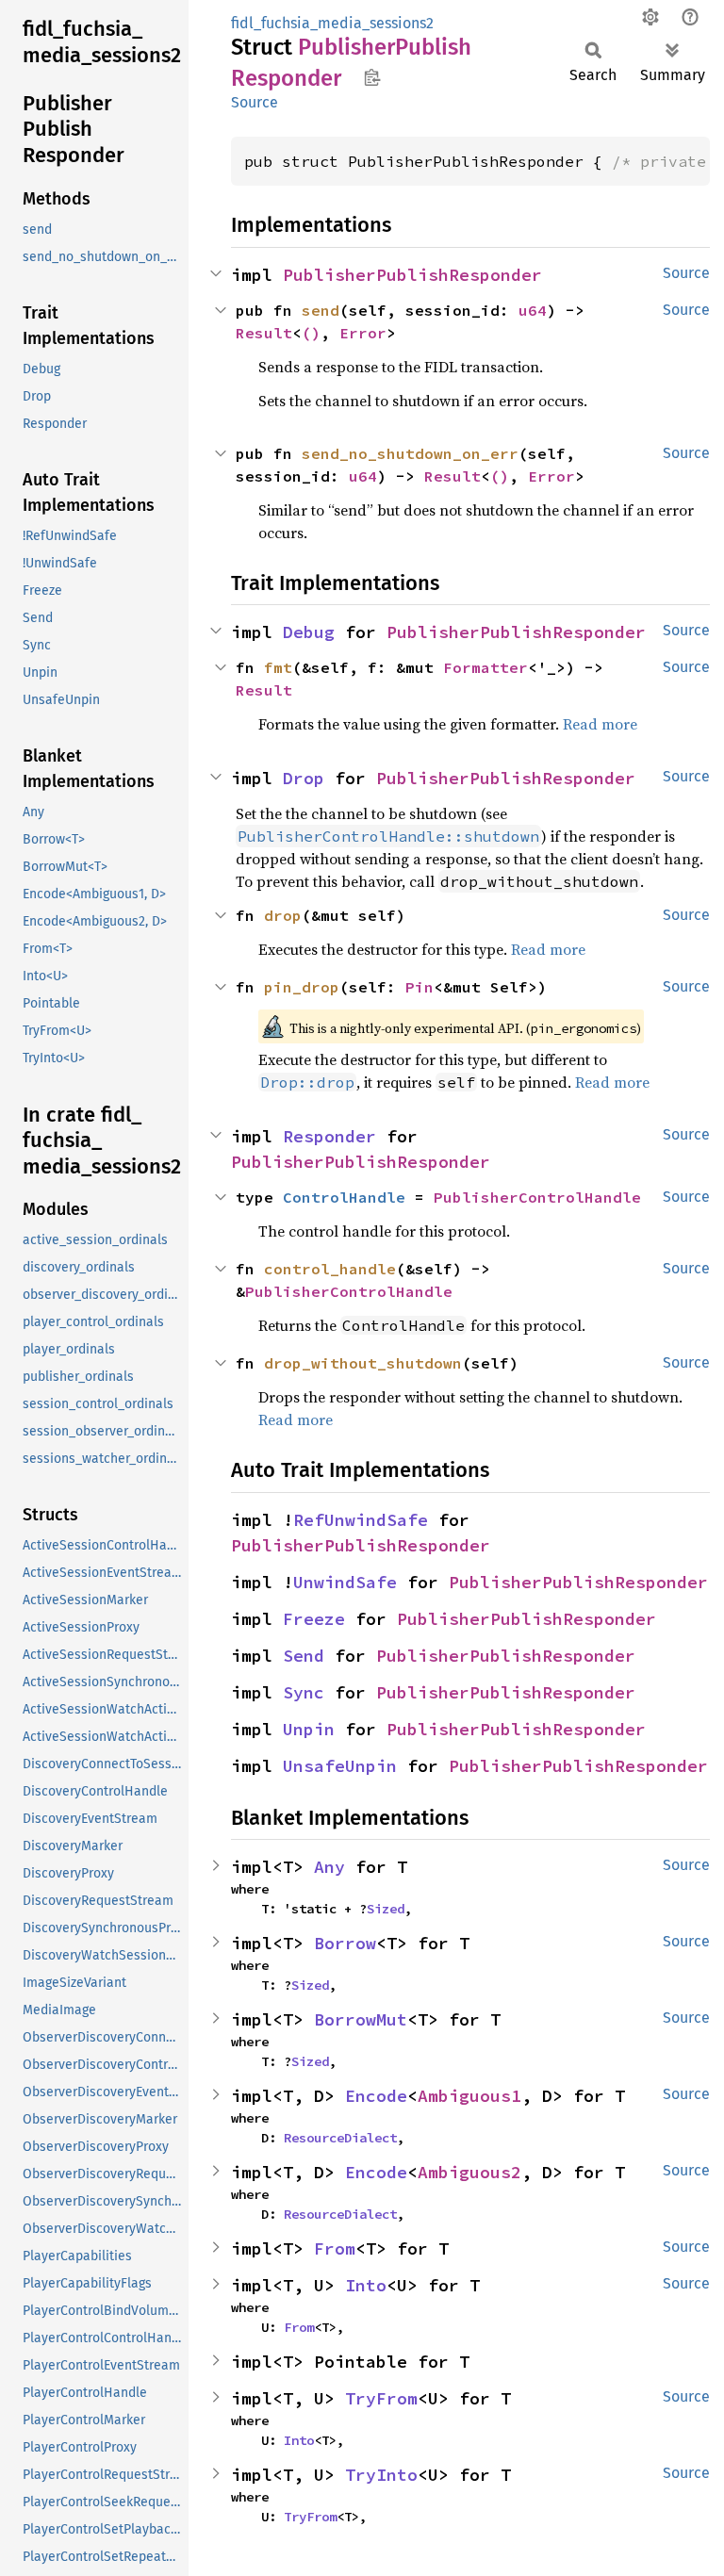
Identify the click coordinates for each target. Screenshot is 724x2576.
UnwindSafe (345, 1582)
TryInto (381, 2475)
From (335, 2248)
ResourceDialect (340, 2138)
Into (366, 2285)
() (311, 333)
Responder (329, 1136)
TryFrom (381, 2398)
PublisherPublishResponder (412, 275)
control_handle (330, 1269)
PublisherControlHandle (537, 1197)
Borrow (345, 1943)
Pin (420, 987)
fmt (278, 667)
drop (283, 915)
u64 (533, 310)
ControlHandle (344, 1197)
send (321, 310)
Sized (386, 1909)
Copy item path (372, 77)
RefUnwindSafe (361, 1520)
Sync (304, 1692)
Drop (304, 778)
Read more (600, 724)
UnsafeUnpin (340, 1766)
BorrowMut (361, 2019)
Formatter (485, 667)
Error (363, 333)
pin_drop (302, 987)
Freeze (314, 1619)
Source (255, 102)
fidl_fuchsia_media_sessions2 (332, 23)
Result (264, 333)
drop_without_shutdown (363, 1363)
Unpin (309, 1729)
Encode (376, 2096)
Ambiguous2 (469, 2172)
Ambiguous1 (469, 2096)
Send (304, 1656)
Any (329, 1867)
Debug (309, 632)
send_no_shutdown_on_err (410, 453)
